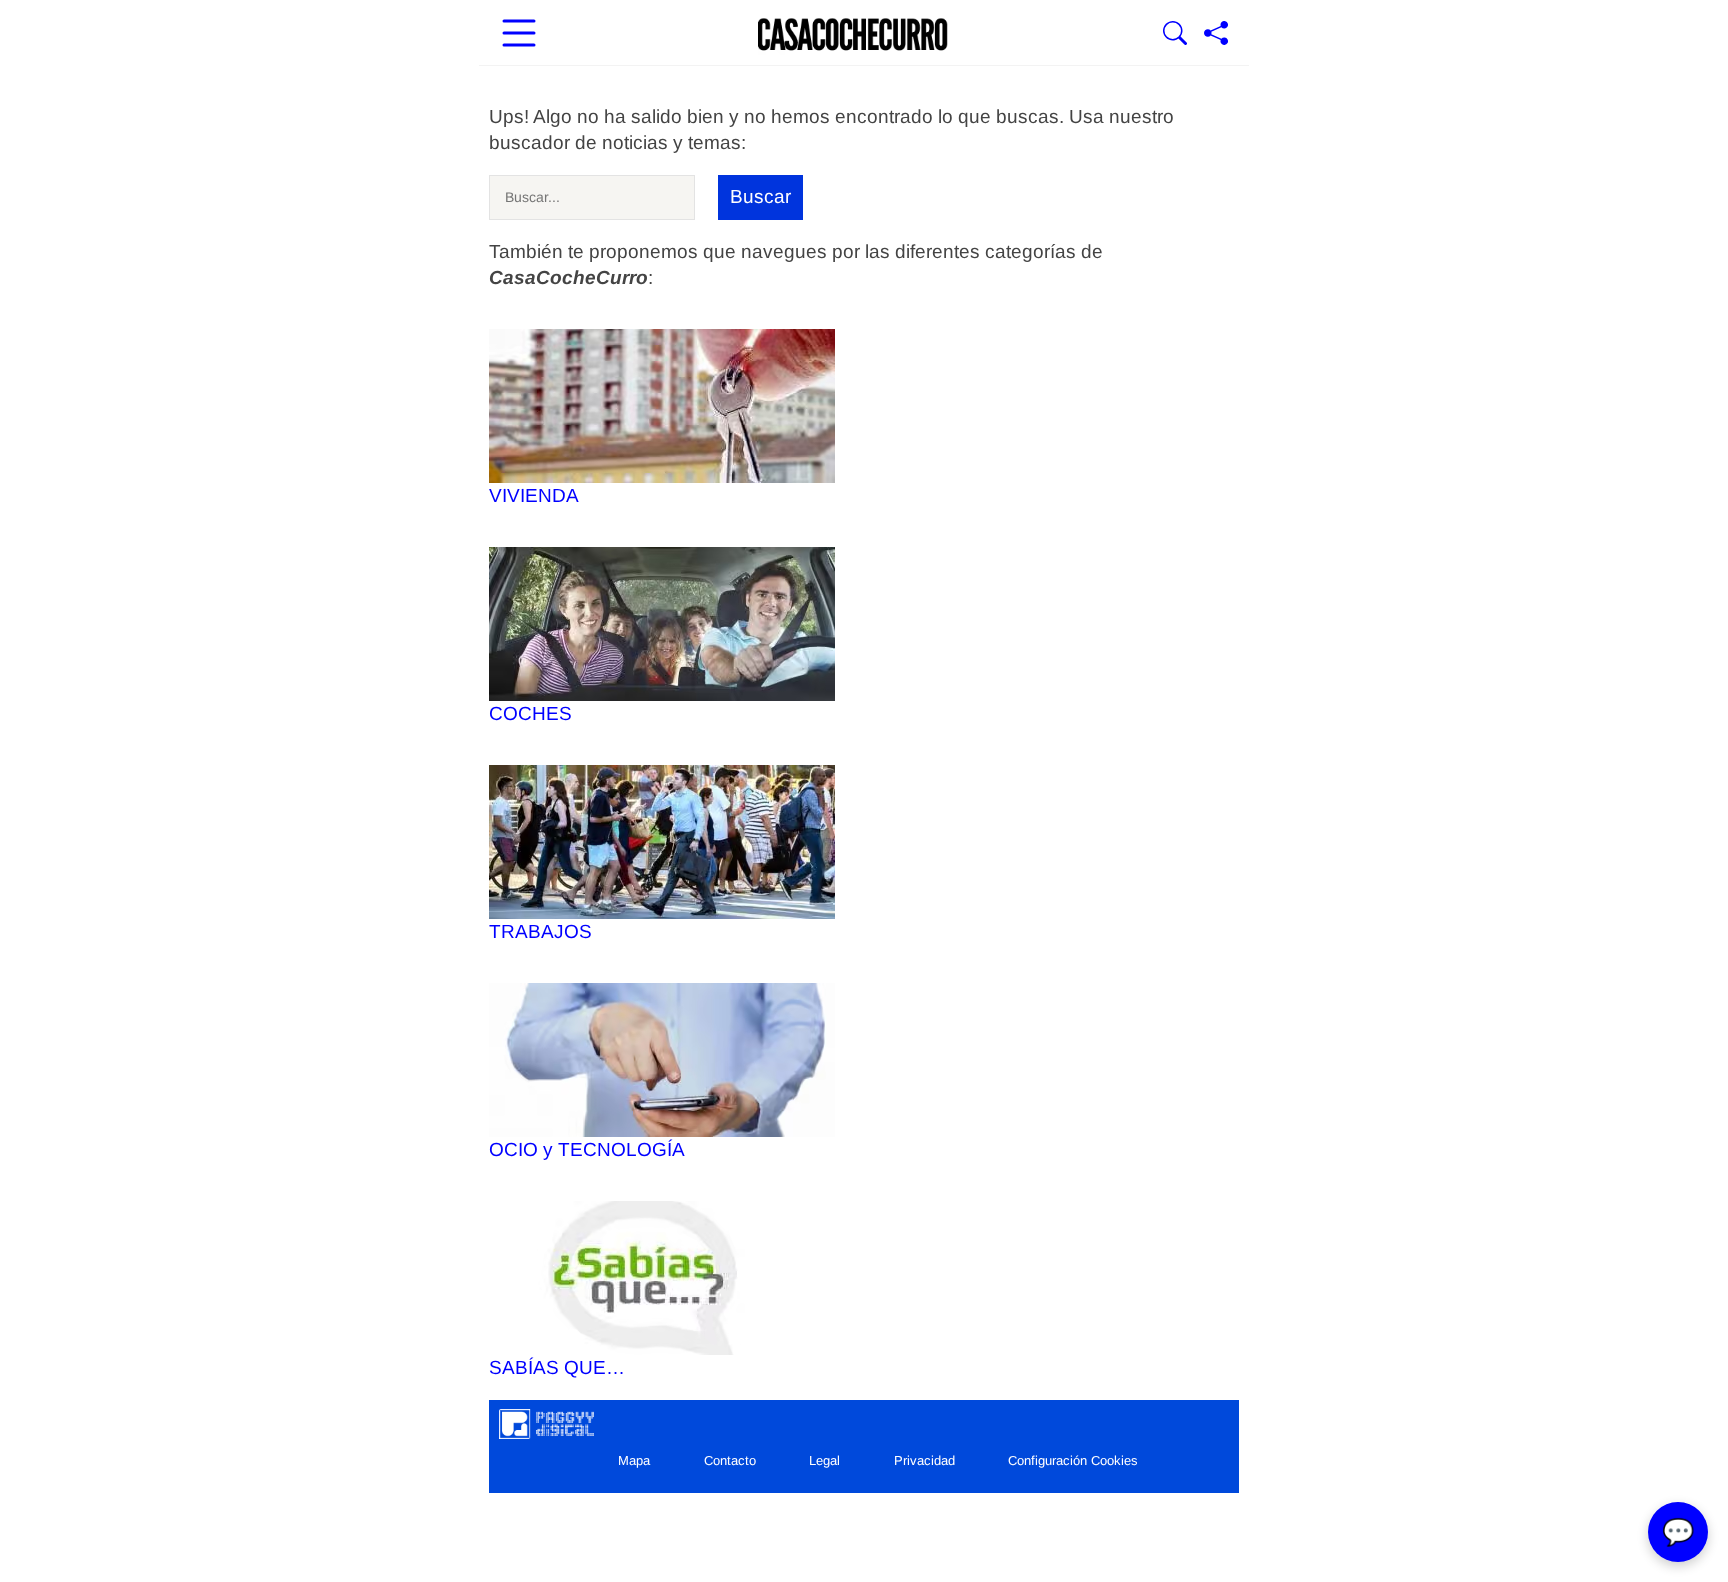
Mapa (634, 1460)
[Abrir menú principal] (519, 35)
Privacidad (924, 1460)
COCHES (530, 713)
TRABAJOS (540, 931)
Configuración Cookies (1073, 1460)
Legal (824, 1460)
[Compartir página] (1216, 35)
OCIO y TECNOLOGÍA (587, 1149)
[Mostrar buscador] (1175, 35)
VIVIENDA (534, 495)
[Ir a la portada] (853, 35)
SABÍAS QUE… (557, 1367)
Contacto (730, 1460)
